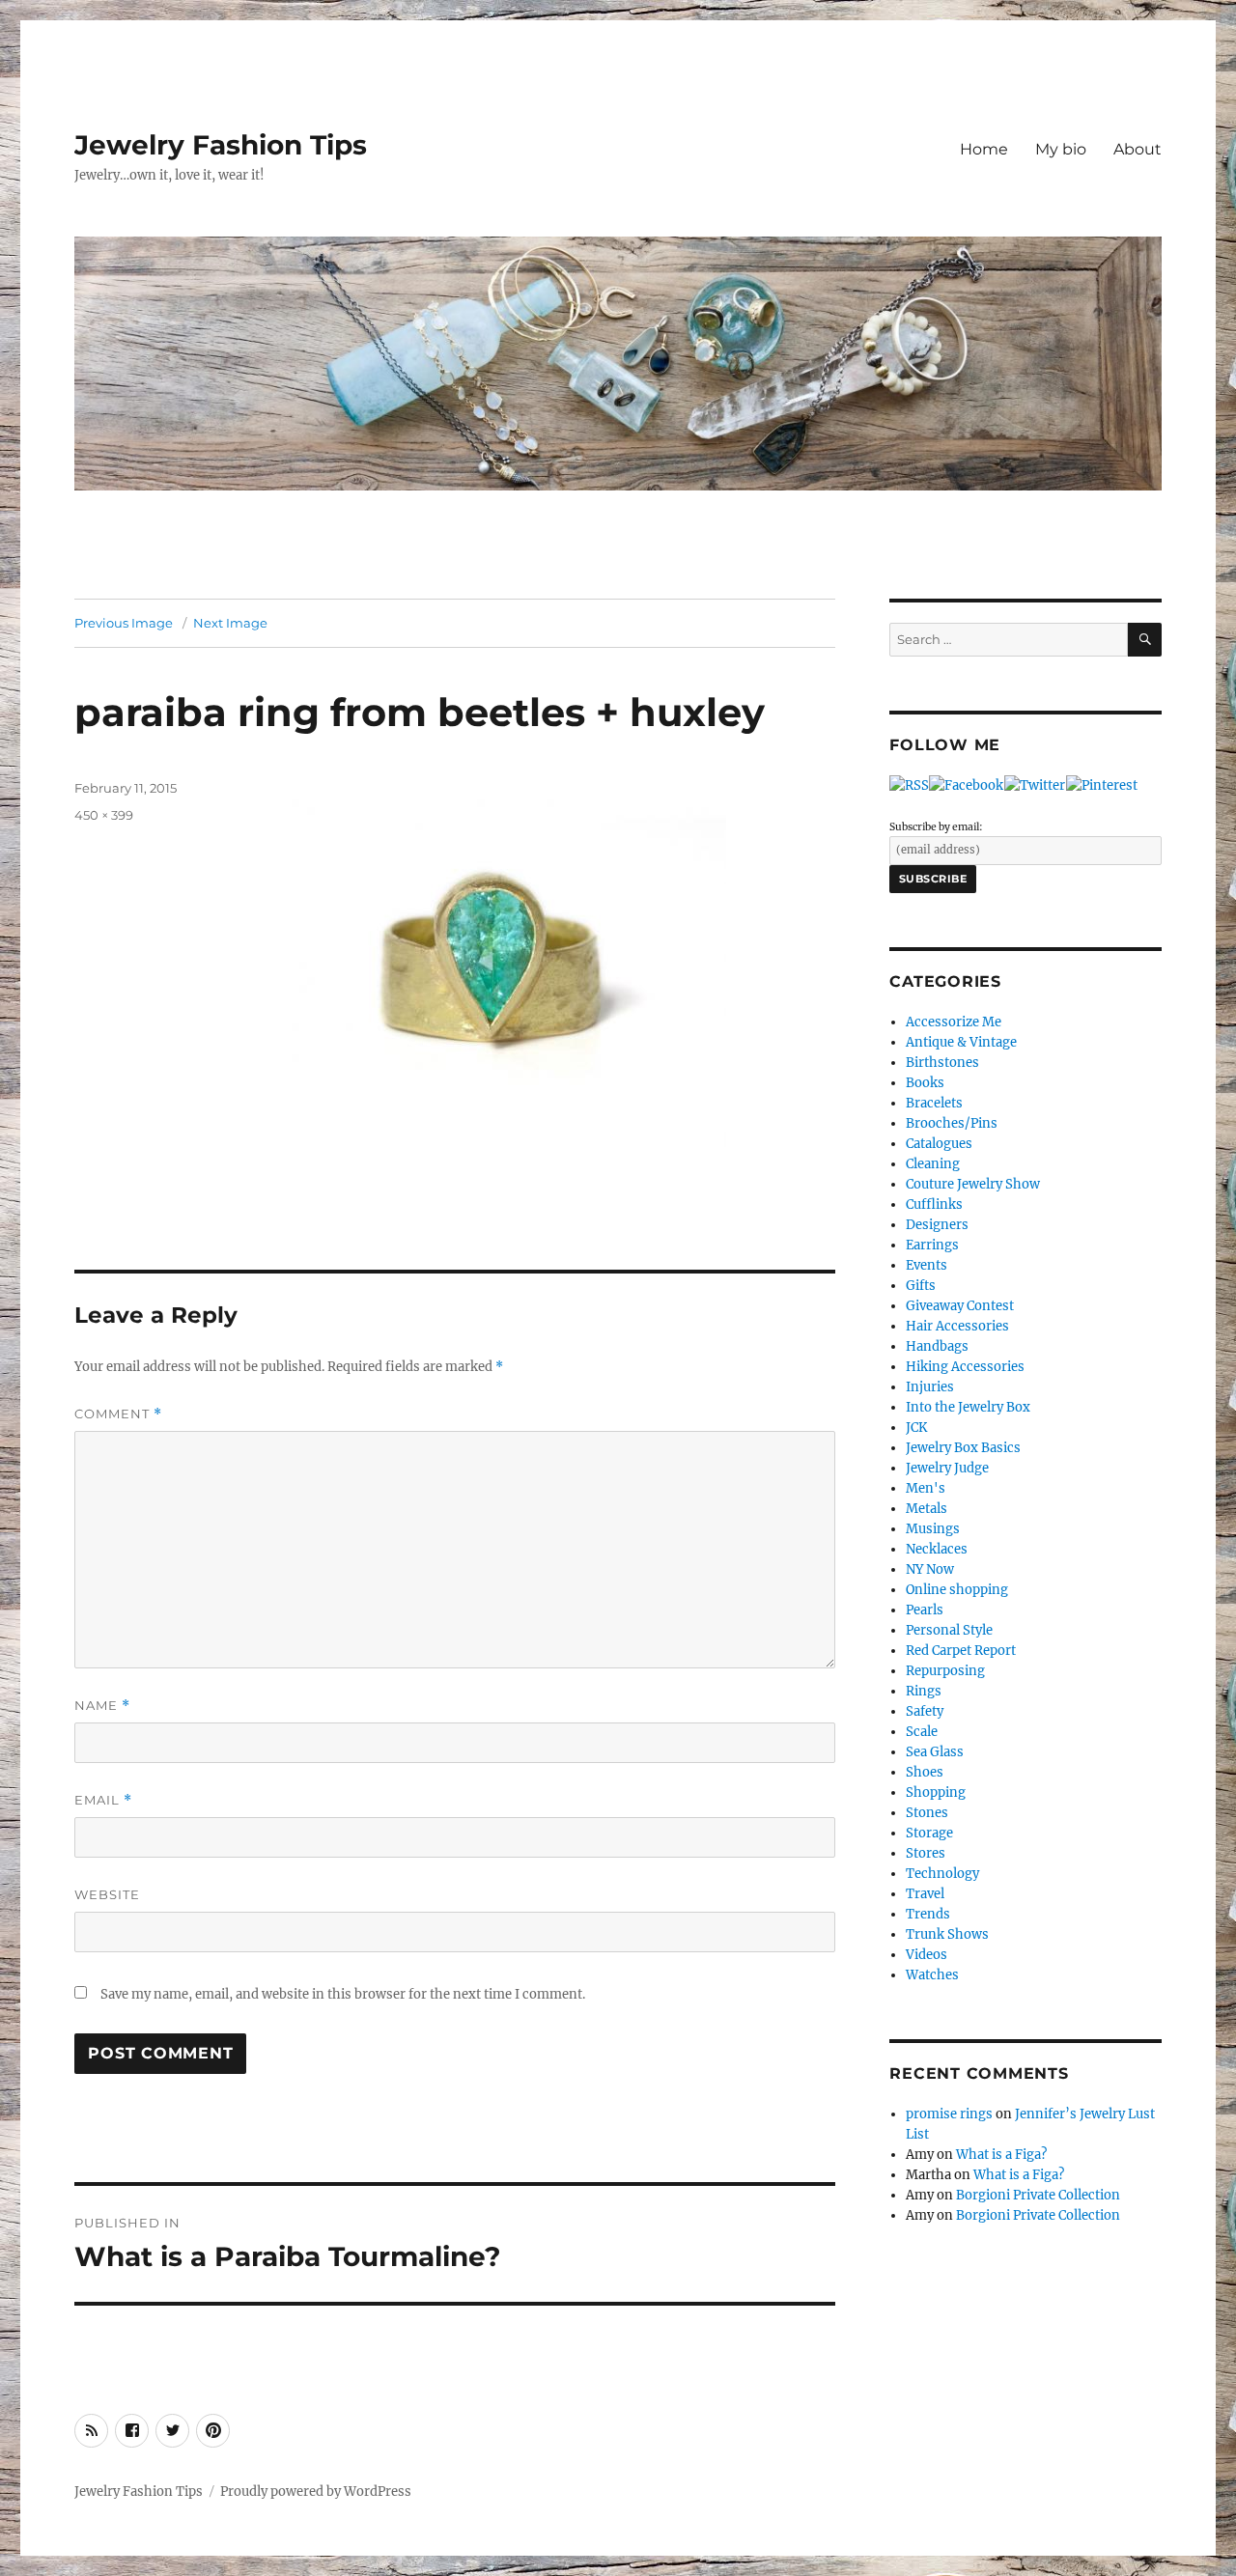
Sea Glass (935, 1752)
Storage (929, 1833)
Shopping (936, 1792)
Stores (926, 1853)
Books (925, 1083)
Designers (937, 1225)
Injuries (930, 1387)
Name (102, 1706)
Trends (928, 1914)
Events (927, 1265)
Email (103, 1800)
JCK (916, 1428)
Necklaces (937, 1549)
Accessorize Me (954, 1022)
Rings (924, 1691)
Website (107, 1894)
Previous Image (124, 623)
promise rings (949, 2114)
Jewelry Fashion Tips (221, 145)
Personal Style (949, 1630)
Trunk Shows (947, 1934)
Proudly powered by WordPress (316, 2492)
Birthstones (942, 1063)
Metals (927, 1509)
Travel (925, 1894)
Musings (933, 1529)
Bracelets (934, 1103)
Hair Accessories (957, 1326)
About (1138, 149)
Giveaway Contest (960, 1306)
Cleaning (933, 1164)
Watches (932, 1975)
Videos (927, 1955)
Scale (922, 1732)
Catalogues (939, 1144)
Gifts (921, 1286)
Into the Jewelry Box (968, 1407)
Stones (927, 1813)
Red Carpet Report (961, 1651)
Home (984, 149)
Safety (925, 1711)
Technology (942, 1874)
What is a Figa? (1001, 2155)
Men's (926, 1488)
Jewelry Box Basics (963, 1448)
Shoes (925, 1772)
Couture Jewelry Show (973, 1184)
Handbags (937, 1346)
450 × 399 (104, 815)
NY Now (930, 1569)
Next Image (230, 623)
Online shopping (957, 1590)
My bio (1061, 149)
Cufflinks (934, 1204)
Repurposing (945, 1671)
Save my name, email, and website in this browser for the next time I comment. (343, 1994)
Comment (118, 1414)
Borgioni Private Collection (1038, 2195)
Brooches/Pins (952, 1123)
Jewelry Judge (947, 1468)
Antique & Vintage (961, 1042)
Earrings (932, 1245)
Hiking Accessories (965, 1367)
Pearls (925, 1610)
